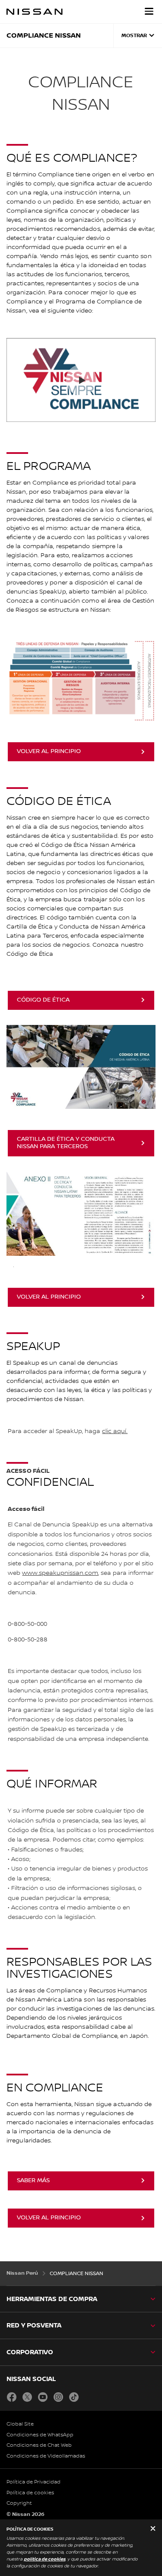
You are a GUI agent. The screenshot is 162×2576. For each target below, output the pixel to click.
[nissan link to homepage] (35, 12)
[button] (149, 11)
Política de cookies (30, 2493)
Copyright (19, 2503)
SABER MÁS (33, 2180)
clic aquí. (115, 1431)
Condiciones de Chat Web (39, 2445)
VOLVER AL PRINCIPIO (49, 751)
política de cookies (44, 2559)
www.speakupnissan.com (60, 1573)
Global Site (20, 2424)
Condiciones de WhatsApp (40, 2435)
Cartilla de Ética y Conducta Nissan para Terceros (66, 1143)
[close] (153, 2529)
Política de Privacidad (33, 2482)
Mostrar (134, 36)
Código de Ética (43, 1000)
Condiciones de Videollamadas (46, 2456)
